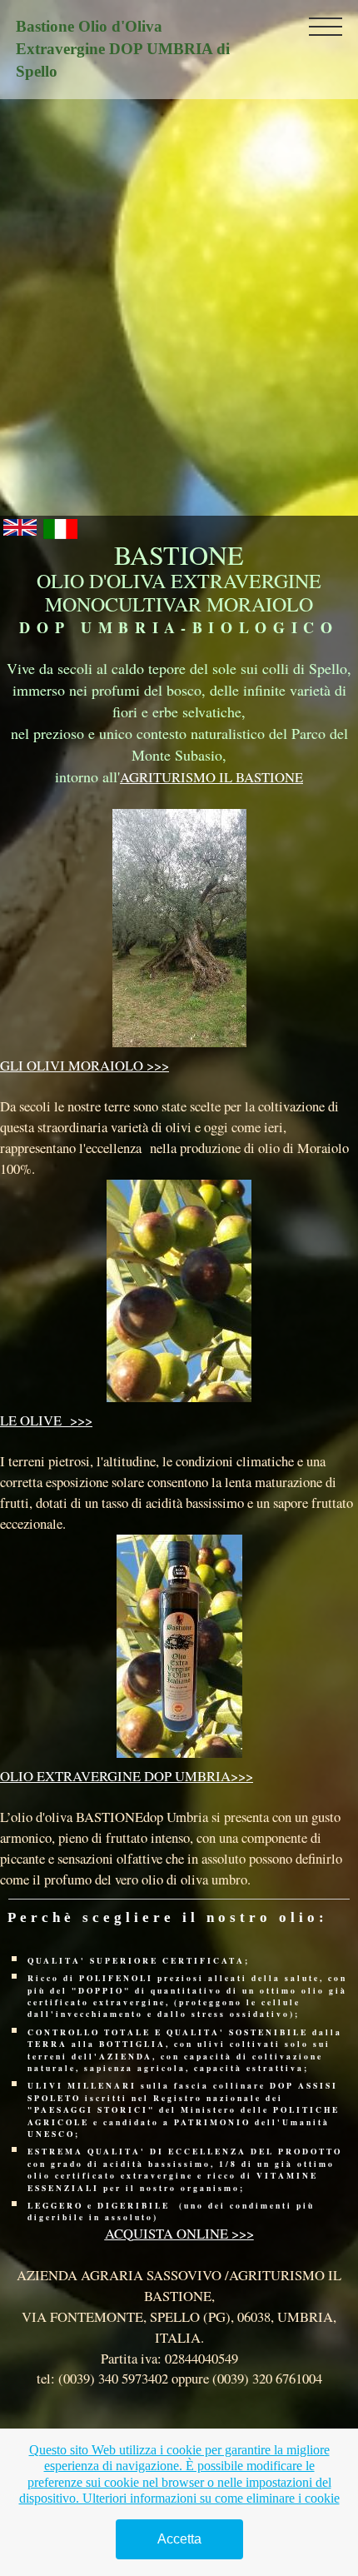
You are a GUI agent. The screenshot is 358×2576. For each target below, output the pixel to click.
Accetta (179, 2539)
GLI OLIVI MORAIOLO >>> (85, 1065)
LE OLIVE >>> (46, 1420)
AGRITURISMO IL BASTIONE (211, 777)
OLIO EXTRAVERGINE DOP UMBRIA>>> (127, 1776)
